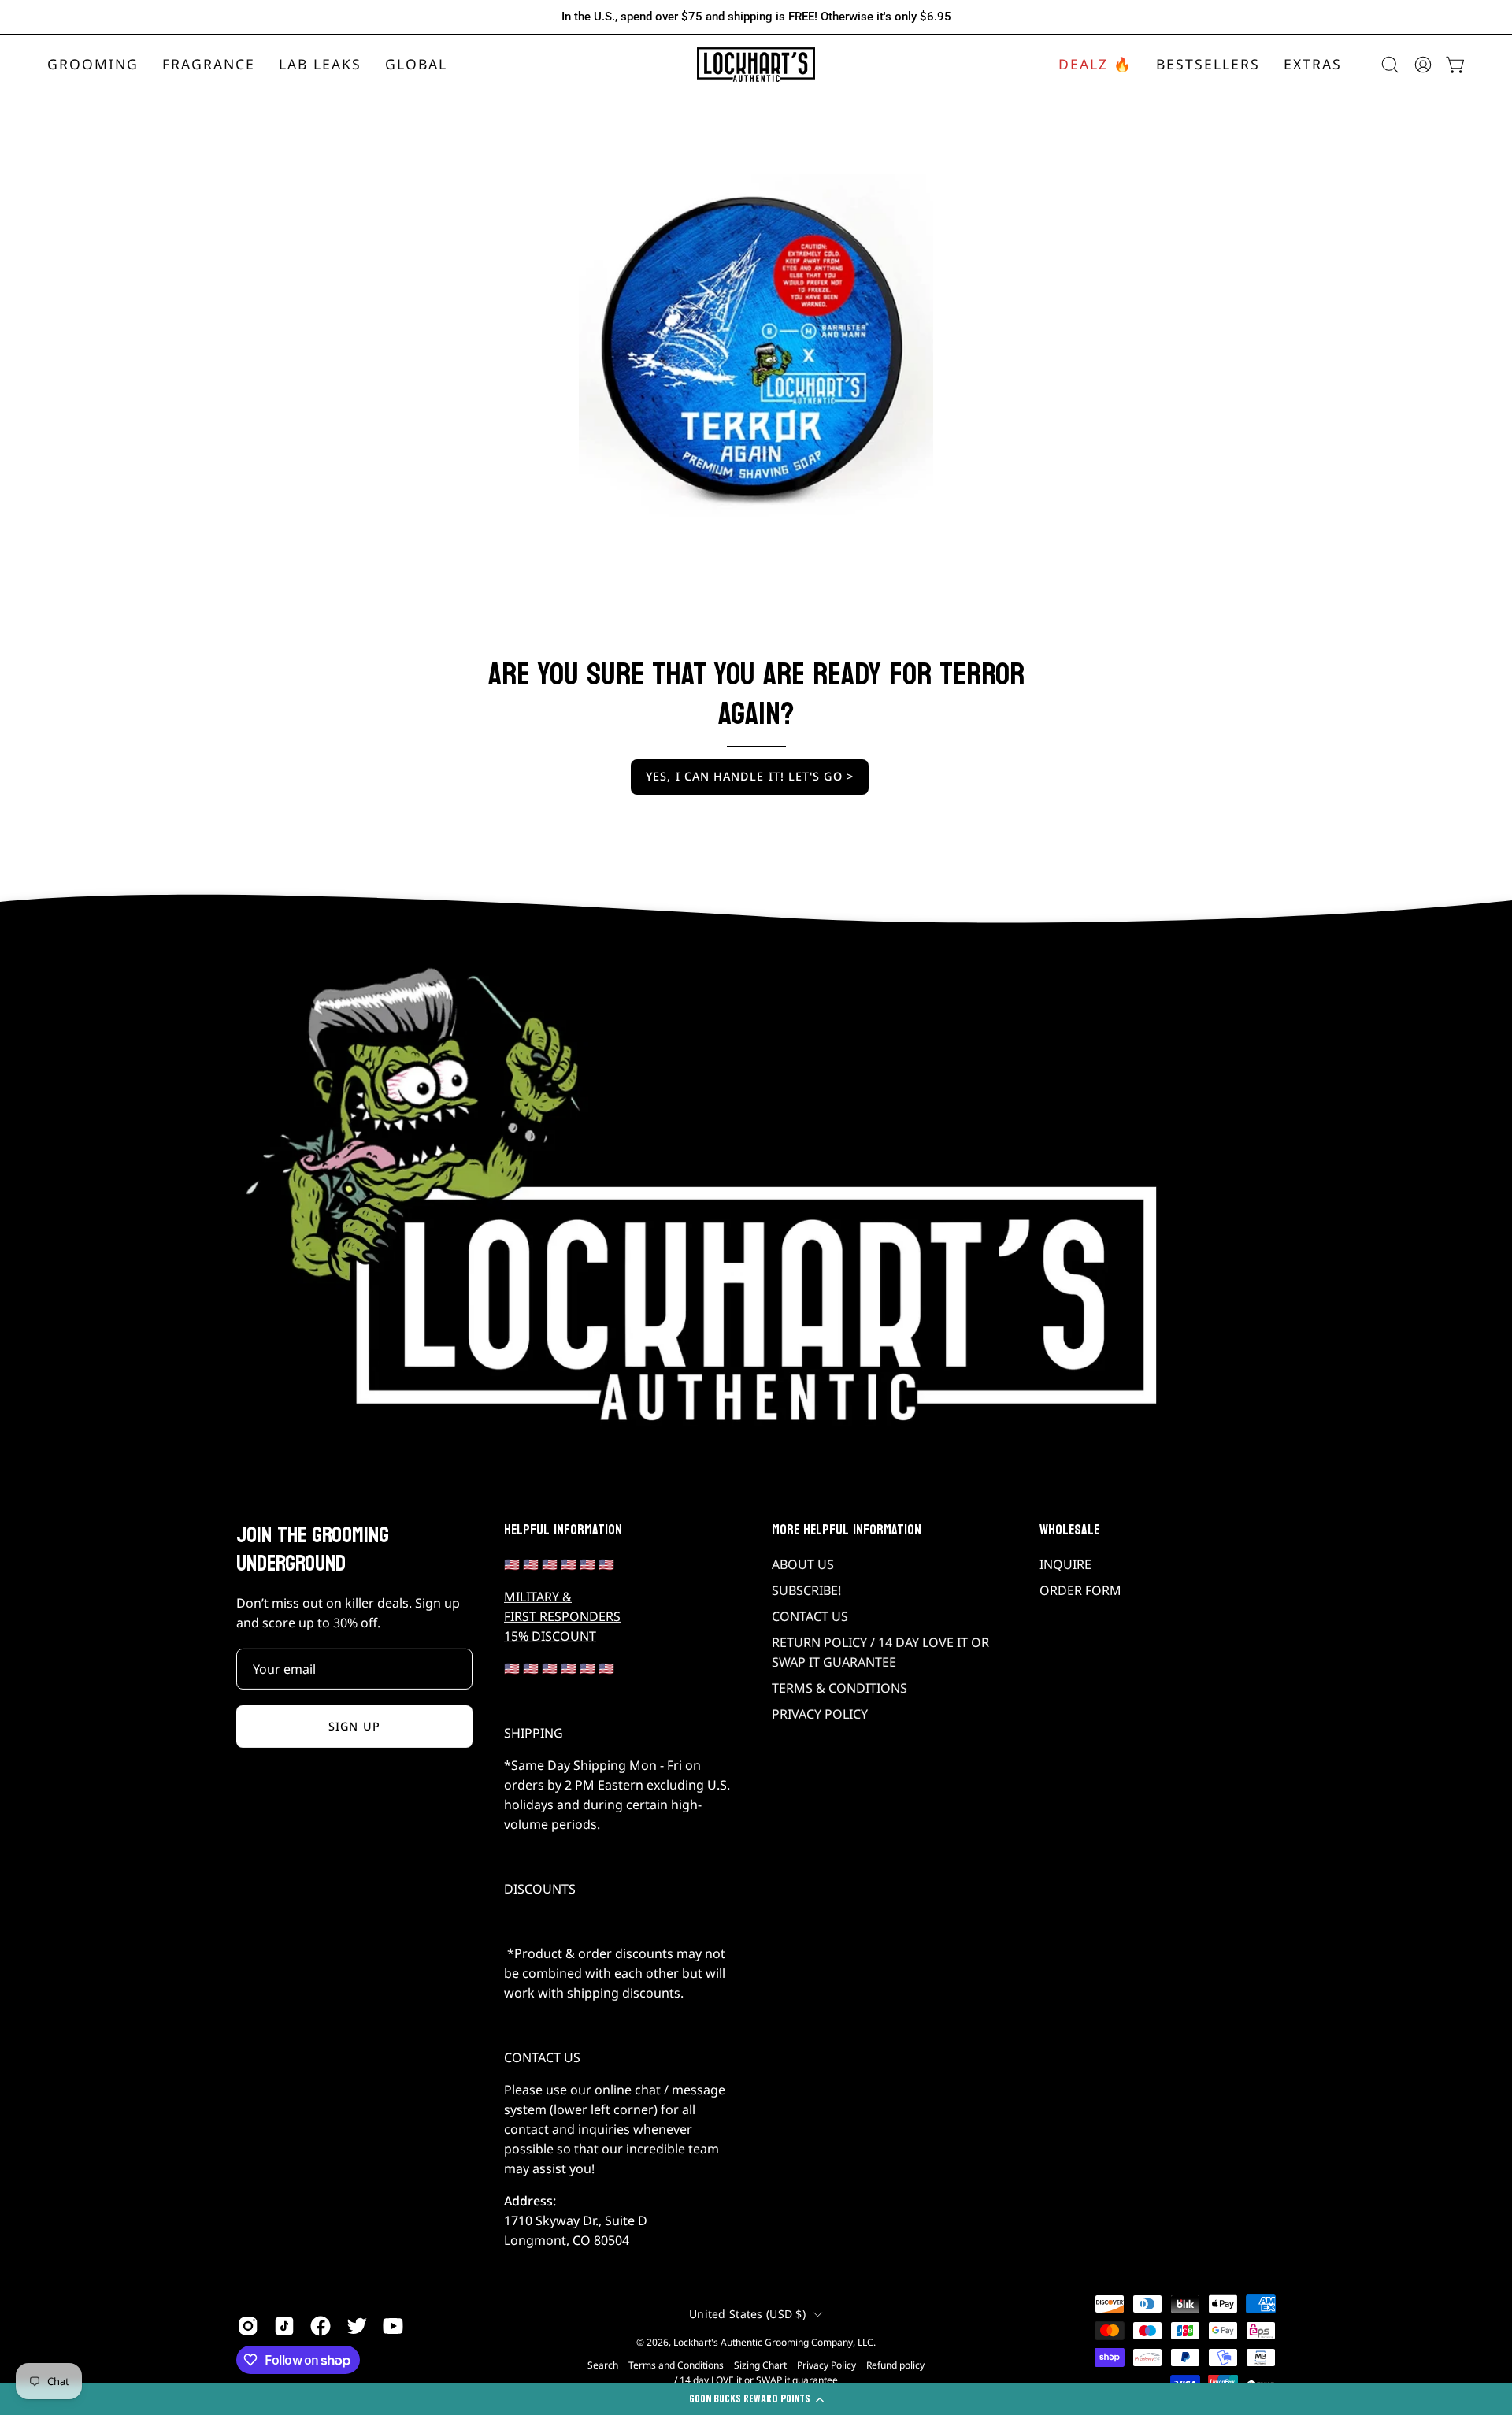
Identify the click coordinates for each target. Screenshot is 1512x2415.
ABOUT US (803, 1564)
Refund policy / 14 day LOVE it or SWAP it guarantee (799, 2372)
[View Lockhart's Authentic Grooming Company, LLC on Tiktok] (284, 2326)
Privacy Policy (826, 2365)
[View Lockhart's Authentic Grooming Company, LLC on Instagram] (248, 2326)
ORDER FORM (1080, 1590)
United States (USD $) (747, 2314)
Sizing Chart (760, 2365)
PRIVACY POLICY (820, 1714)
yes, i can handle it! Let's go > (750, 776)
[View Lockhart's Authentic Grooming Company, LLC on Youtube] (393, 2326)
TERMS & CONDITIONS (839, 1688)
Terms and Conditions (676, 2365)
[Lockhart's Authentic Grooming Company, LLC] (756, 65)
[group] (756, 17)
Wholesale (1069, 1530)
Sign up (354, 1726)
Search (603, 2365)
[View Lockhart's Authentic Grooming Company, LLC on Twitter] (357, 2326)
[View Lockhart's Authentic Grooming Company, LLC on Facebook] (321, 2326)
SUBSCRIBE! (806, 1590)
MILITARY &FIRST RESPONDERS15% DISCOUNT (562, 1616)
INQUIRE (1065, 1564)
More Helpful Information (847, 1530)
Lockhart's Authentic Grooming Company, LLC (773, 2342)
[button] (209, 65)
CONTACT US (810, 1616)
